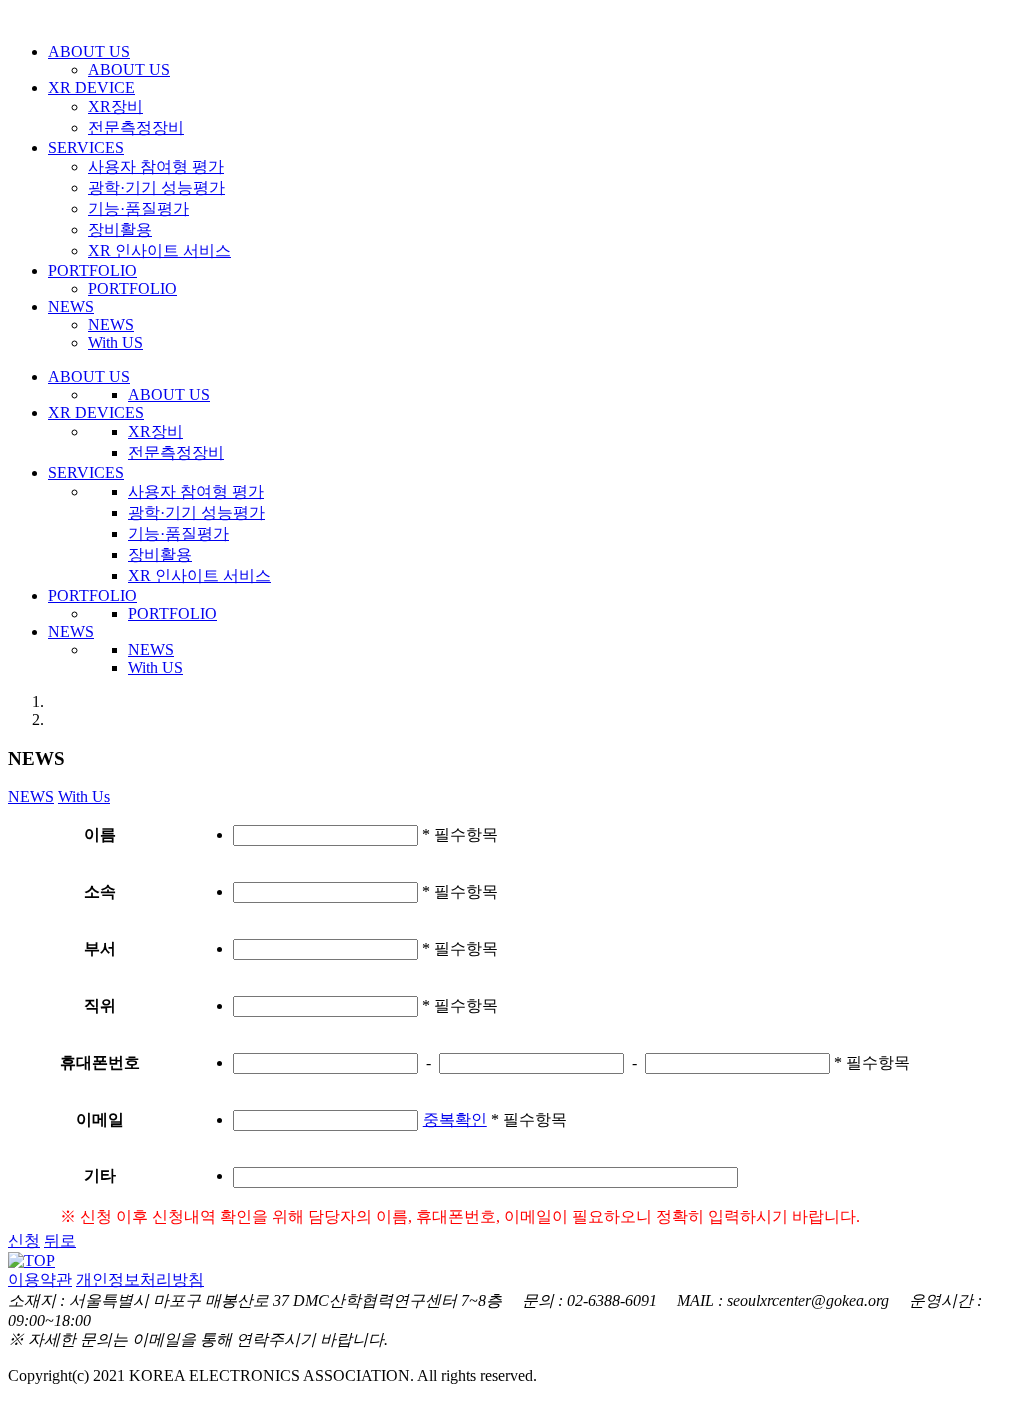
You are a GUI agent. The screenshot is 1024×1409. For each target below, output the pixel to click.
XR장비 (115, 106)
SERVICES (86, 147)
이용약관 (40, 1279)
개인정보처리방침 (140, 1279)
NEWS (71, 306)
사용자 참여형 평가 (156, 166)
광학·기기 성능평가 (156, 187)
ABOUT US (89, 51)
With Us (84, 796)
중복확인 (455, 1119)
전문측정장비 (136, 127)
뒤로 (60, 1240)
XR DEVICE (91, 87)
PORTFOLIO (92, 270)
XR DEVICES (96, 412)
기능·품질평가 (138, 208)
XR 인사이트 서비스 (159, 250)
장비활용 (120, 229)
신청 (24, 1240)
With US (115, 342)
